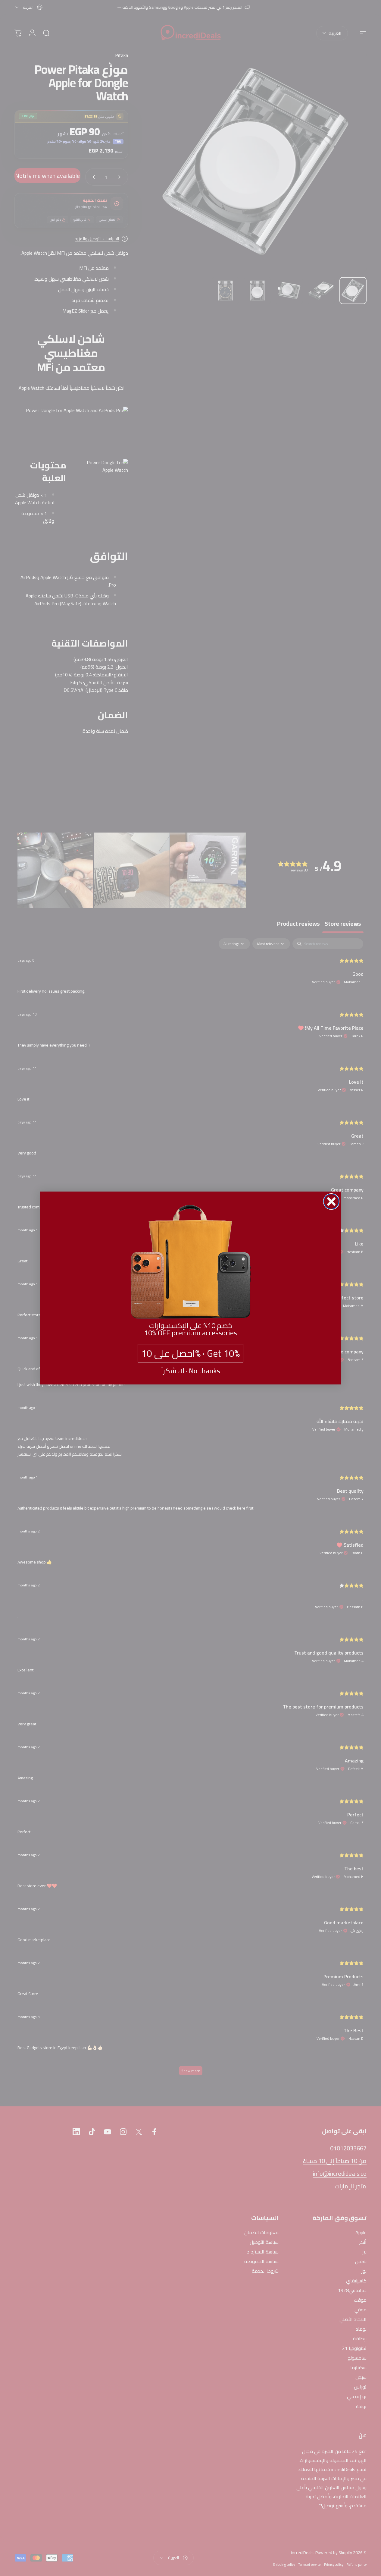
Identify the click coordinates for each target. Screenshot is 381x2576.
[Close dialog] (331, 1201)
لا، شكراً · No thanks (191, 1371)
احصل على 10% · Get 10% (190, 1353)
